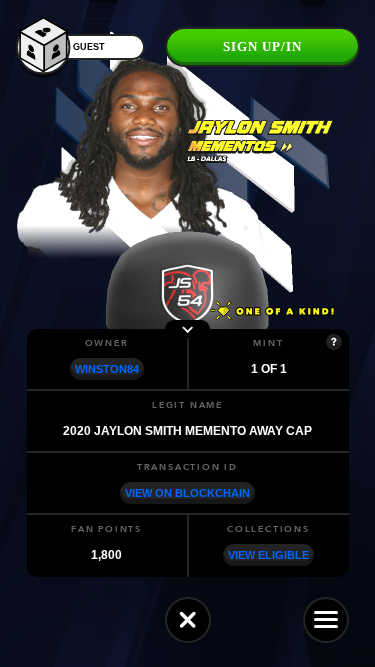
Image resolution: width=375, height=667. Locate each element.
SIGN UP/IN (262, 46)
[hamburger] (326, 620)
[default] (188, 620)
